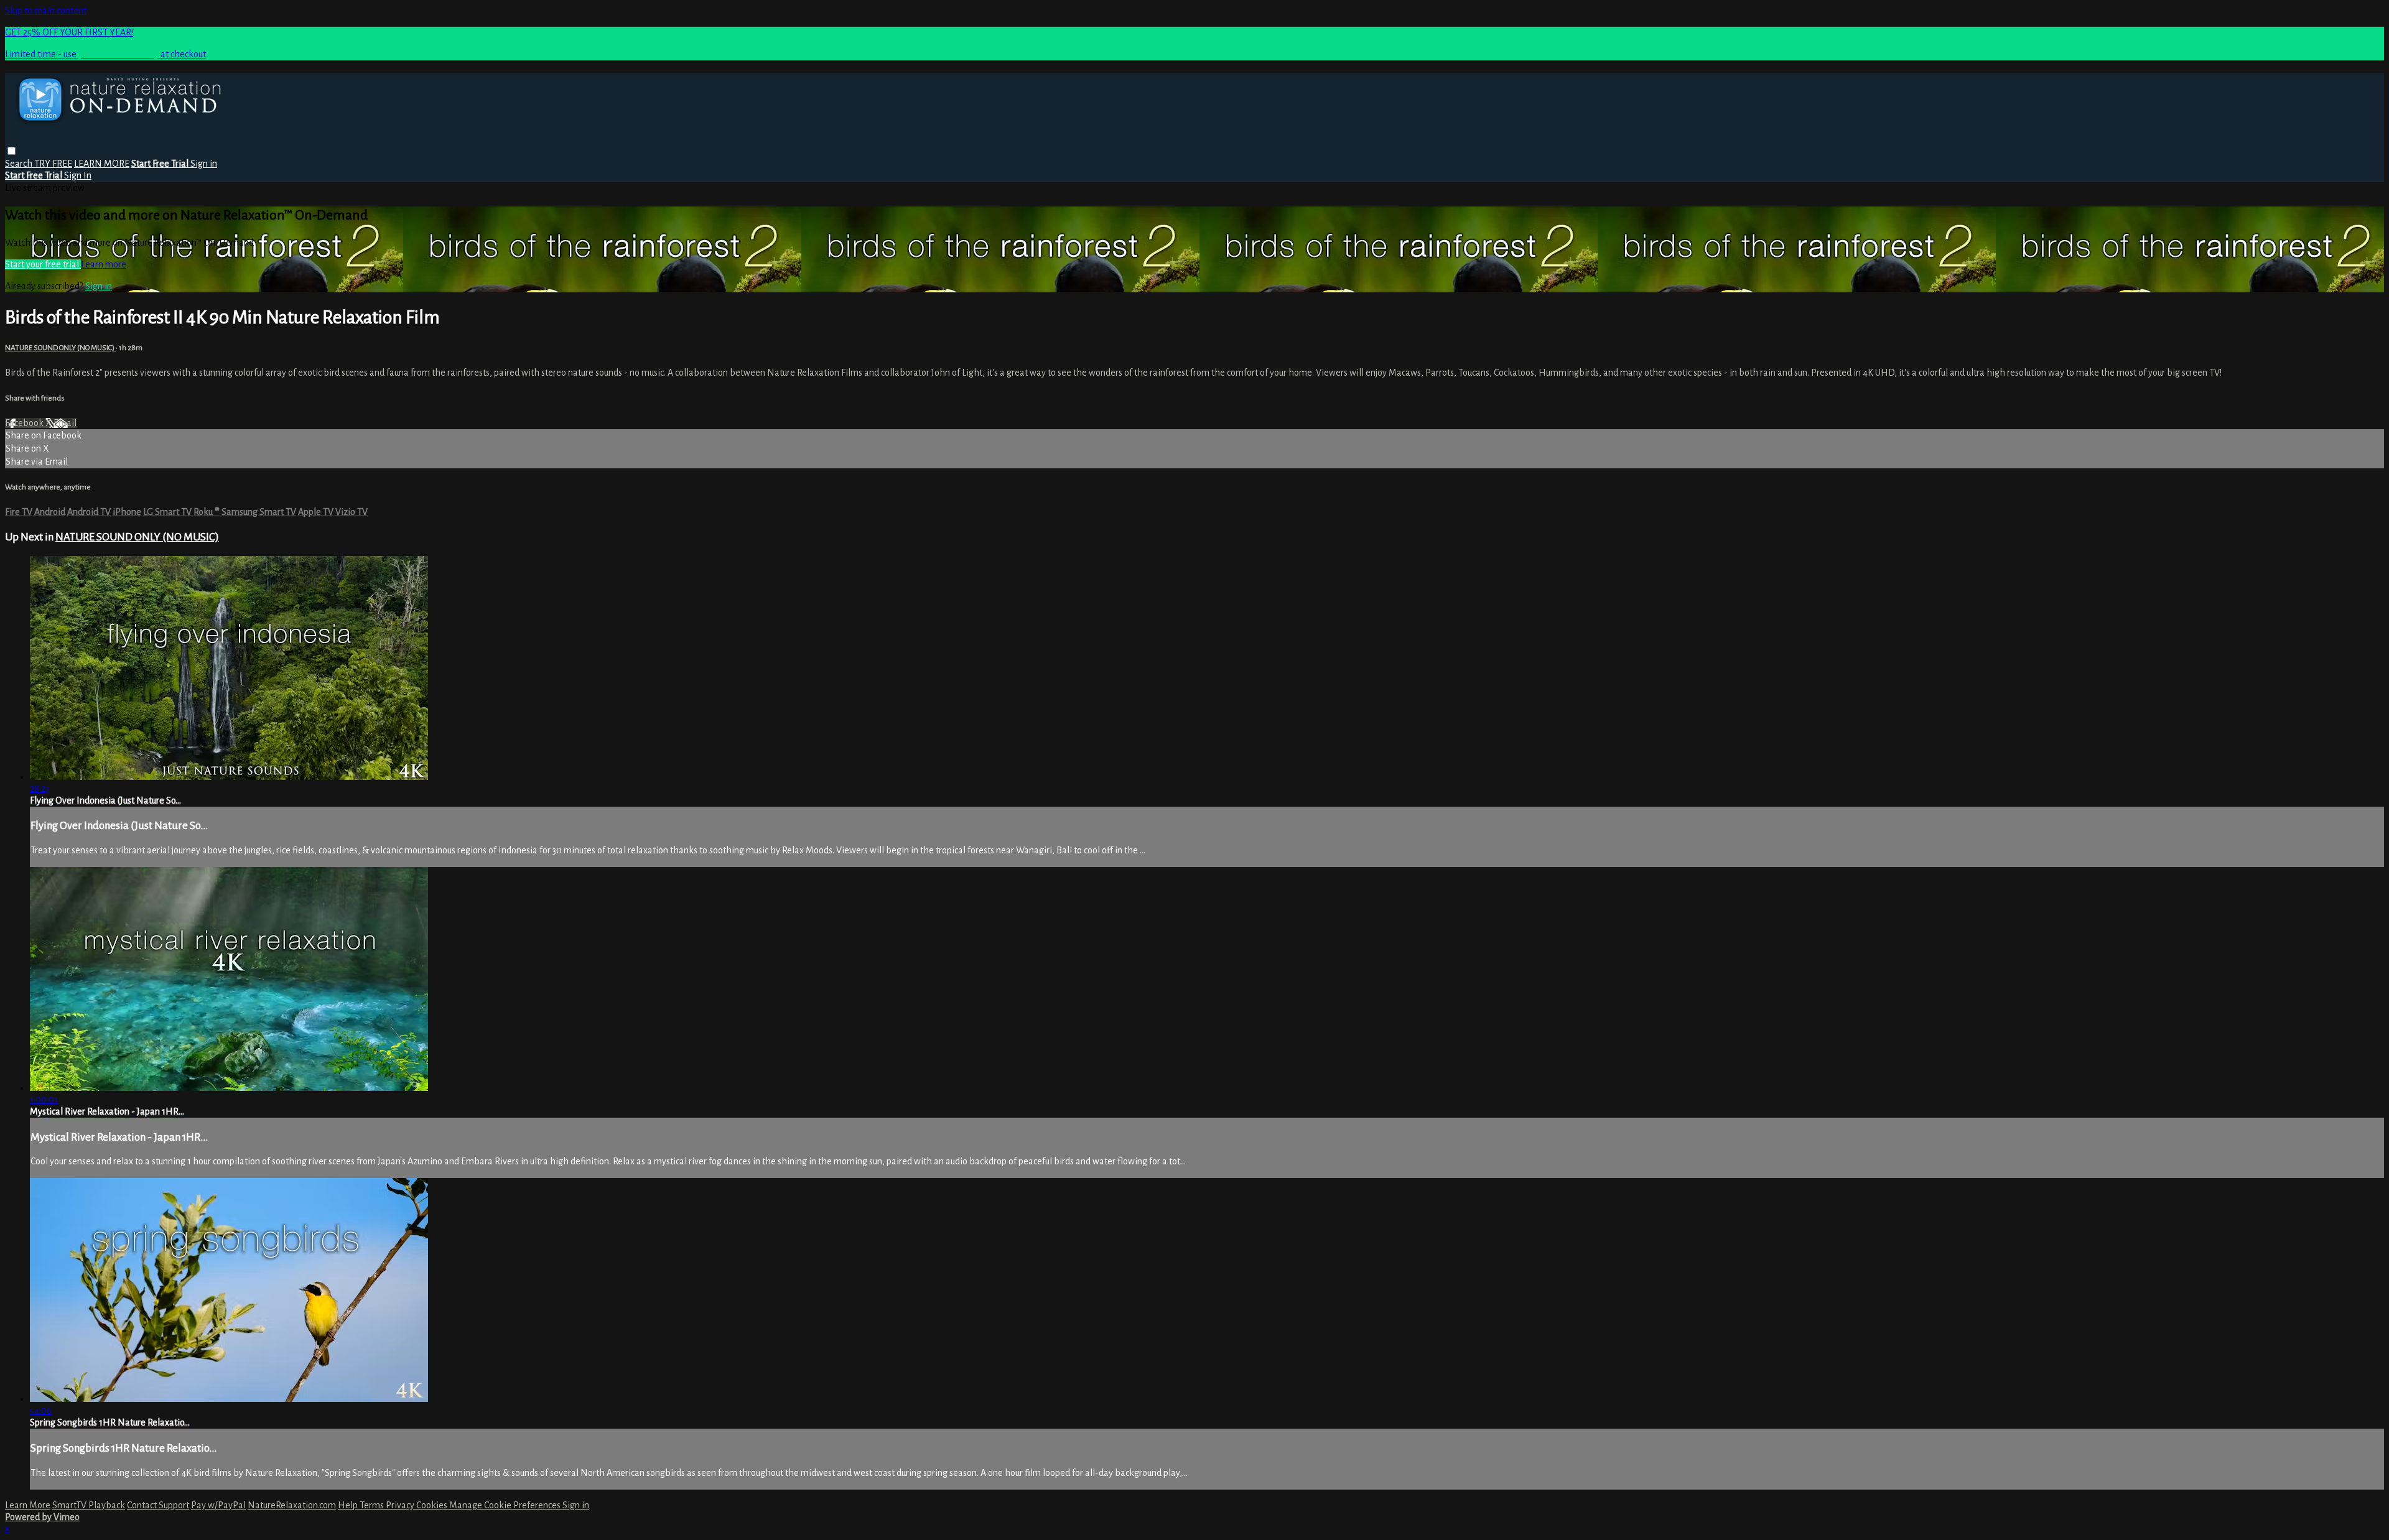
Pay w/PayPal (218, 1505)
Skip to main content (46, 11)
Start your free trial (43, 264)
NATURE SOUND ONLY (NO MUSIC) (60, 348)
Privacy (401, 1505)
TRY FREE (53, 164)
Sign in (204, 164)
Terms (373, 1505)
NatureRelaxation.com (292, 1505)
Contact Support (158, 1505)
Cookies (433, 1505)
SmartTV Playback (89, 1505)
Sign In (78, 175)
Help (349, 1505)
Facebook (25, 423)
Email (65, 423)
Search (20, 164)
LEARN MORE (102, 164)
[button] (12, 151)
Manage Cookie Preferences (506, 1505)
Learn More (28, 1505)
